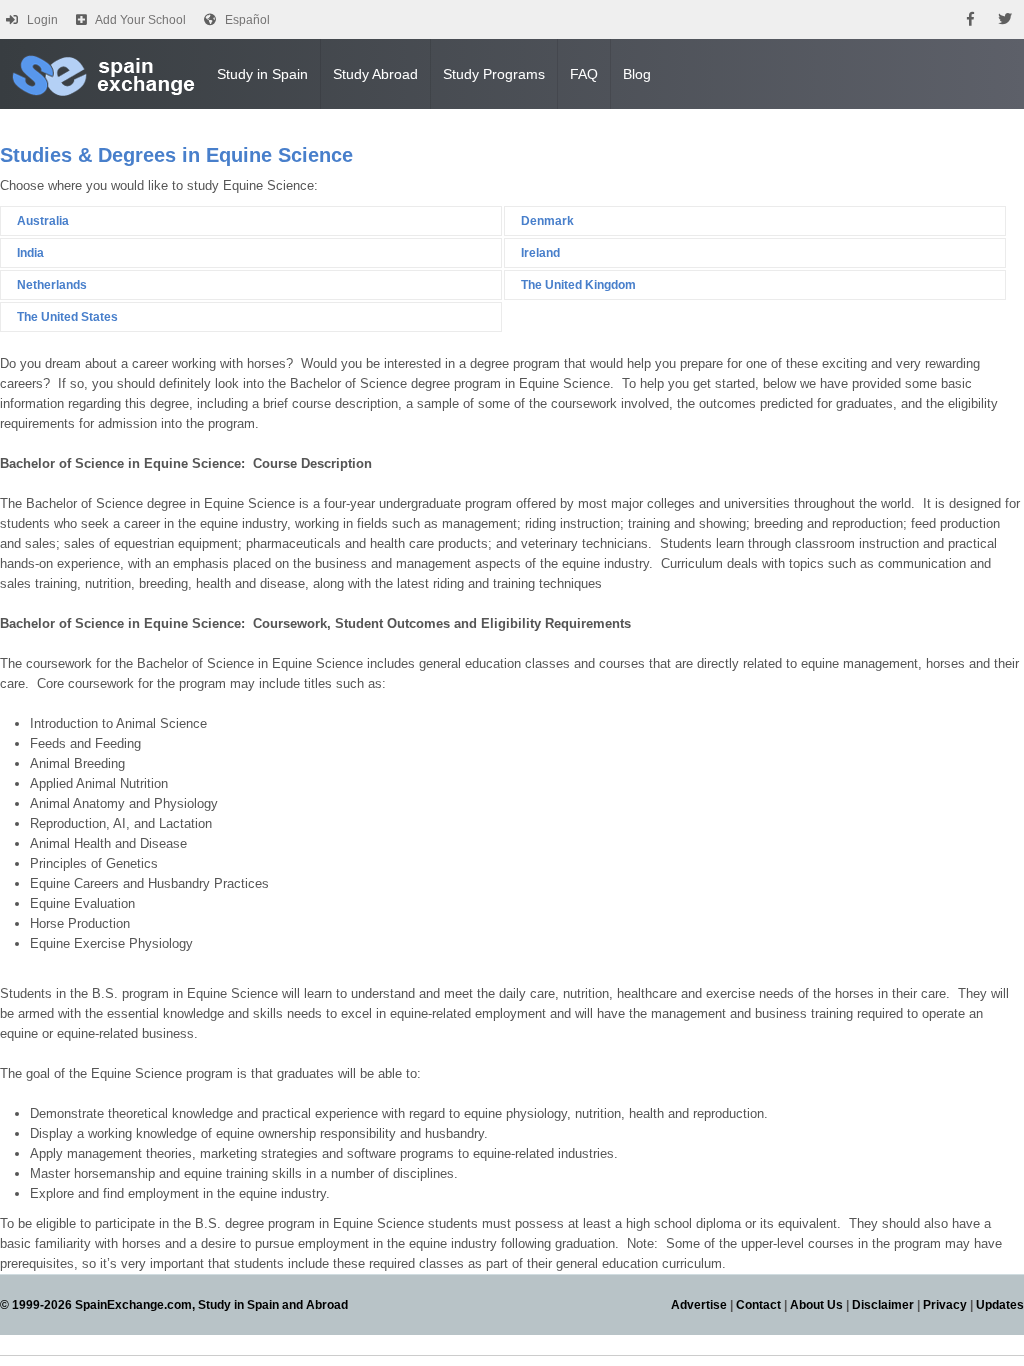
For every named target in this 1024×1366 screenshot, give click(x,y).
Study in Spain (262, 74)
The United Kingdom (578, 285)
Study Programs (494, 74)
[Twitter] (1005, 19)
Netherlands (52, 285)
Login (42, 20)
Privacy (945, 1305)
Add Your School (140, 20)
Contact (758, 1305)
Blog (637, 74)
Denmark (547, 221)
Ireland (540, 253)
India (30, 253)
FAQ (584, 74)
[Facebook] (970, 19)
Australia (43, 221)
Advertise (699, 1305)
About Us (816, 1305)
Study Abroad (375, 74)
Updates (1000, 1305)
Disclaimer (883, 1305)
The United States (67, 317)
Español (247, 20)
